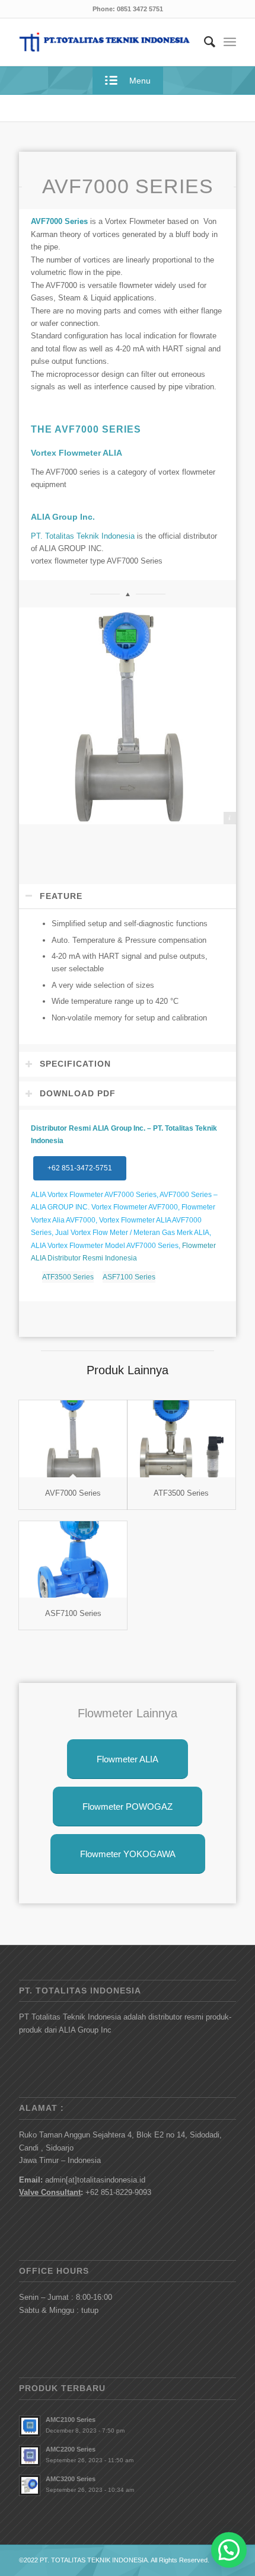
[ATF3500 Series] (181, 1439)
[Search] (204, 42)
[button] (229, 2550)
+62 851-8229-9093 (118, 2192)
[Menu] (230, 42)
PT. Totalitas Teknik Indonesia (83, 536)
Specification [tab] (75, 1064)
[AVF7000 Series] (73, 1439)
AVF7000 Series (73, 1493)
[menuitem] (204, 42)
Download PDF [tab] (78, 1093)
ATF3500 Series (68, 1277)
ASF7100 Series (129, 1277)
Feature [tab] (61, 896)
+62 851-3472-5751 (80, 1168)
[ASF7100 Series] (73, 1559)
